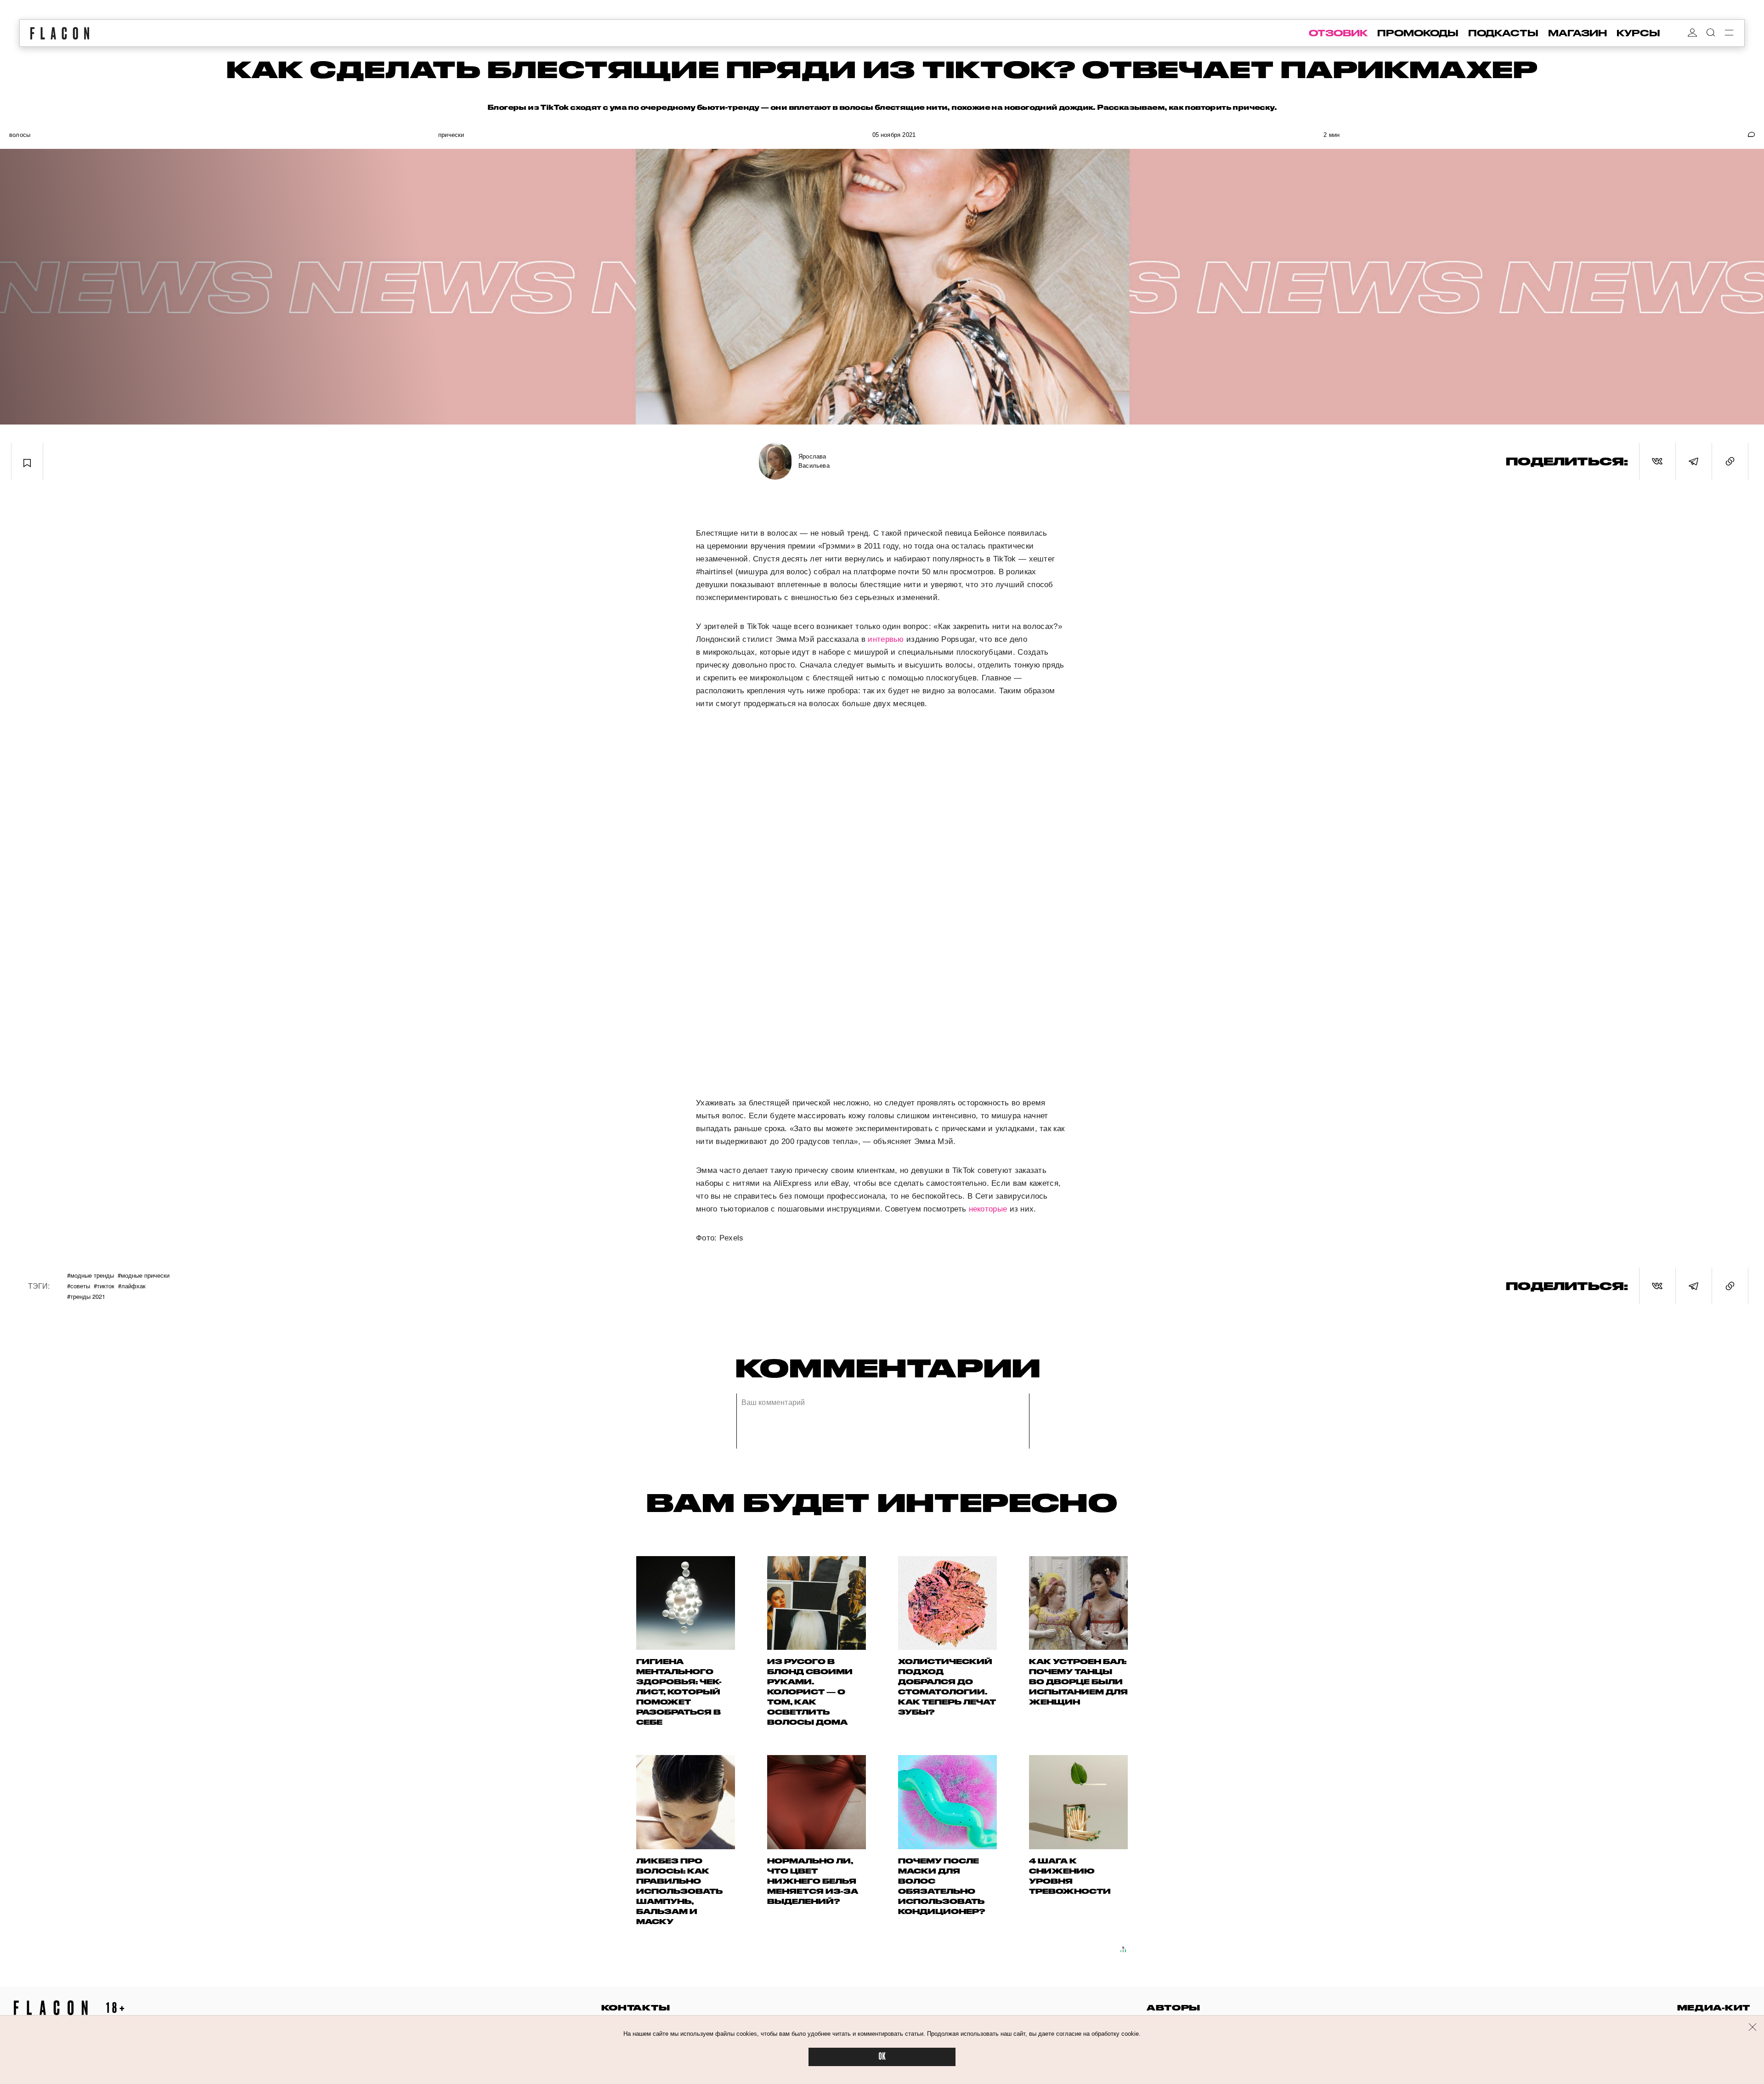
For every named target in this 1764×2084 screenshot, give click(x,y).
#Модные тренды (90, 1275)
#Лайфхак (132, 1286)
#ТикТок (104, 1286)
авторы (1173, 2008)
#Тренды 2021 (86, 1296)
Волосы (20, 135)
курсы (1638, 33)
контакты (636, 2008)
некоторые (988, 1209)
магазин (1577, 33)
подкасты (1503, 33)
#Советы (79, 1286)
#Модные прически (144, 1275)
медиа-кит (1714, 2008)
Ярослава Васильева (814, 461)
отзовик (1338, 33)
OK (882, 2057)
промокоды (1418, 33)
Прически (451, 135)
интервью (886, 639)
